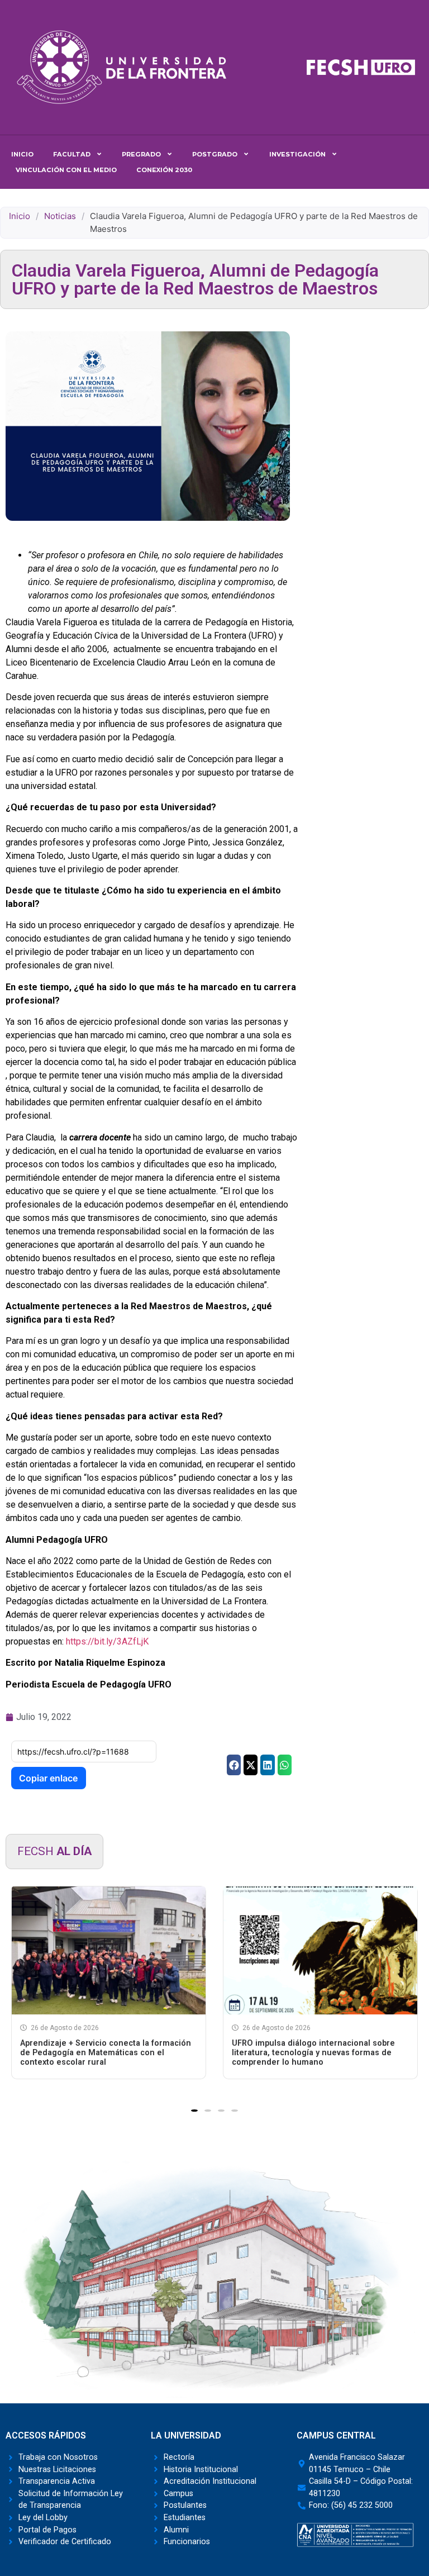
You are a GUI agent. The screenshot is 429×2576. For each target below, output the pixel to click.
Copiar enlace (48, 1778)
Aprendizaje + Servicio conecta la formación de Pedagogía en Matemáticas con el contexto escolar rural (106, 2053)
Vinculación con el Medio (66, 170)
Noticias (60, 216)
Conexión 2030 (164, 170)
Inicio (22, 154)
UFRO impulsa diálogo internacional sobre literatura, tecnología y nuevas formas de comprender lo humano (313, 2053)
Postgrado (215, 154)
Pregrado (141, 154)
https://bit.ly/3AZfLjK (107, 1641)
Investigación (297, 154)
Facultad (72, 154)
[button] (234, 1765)
